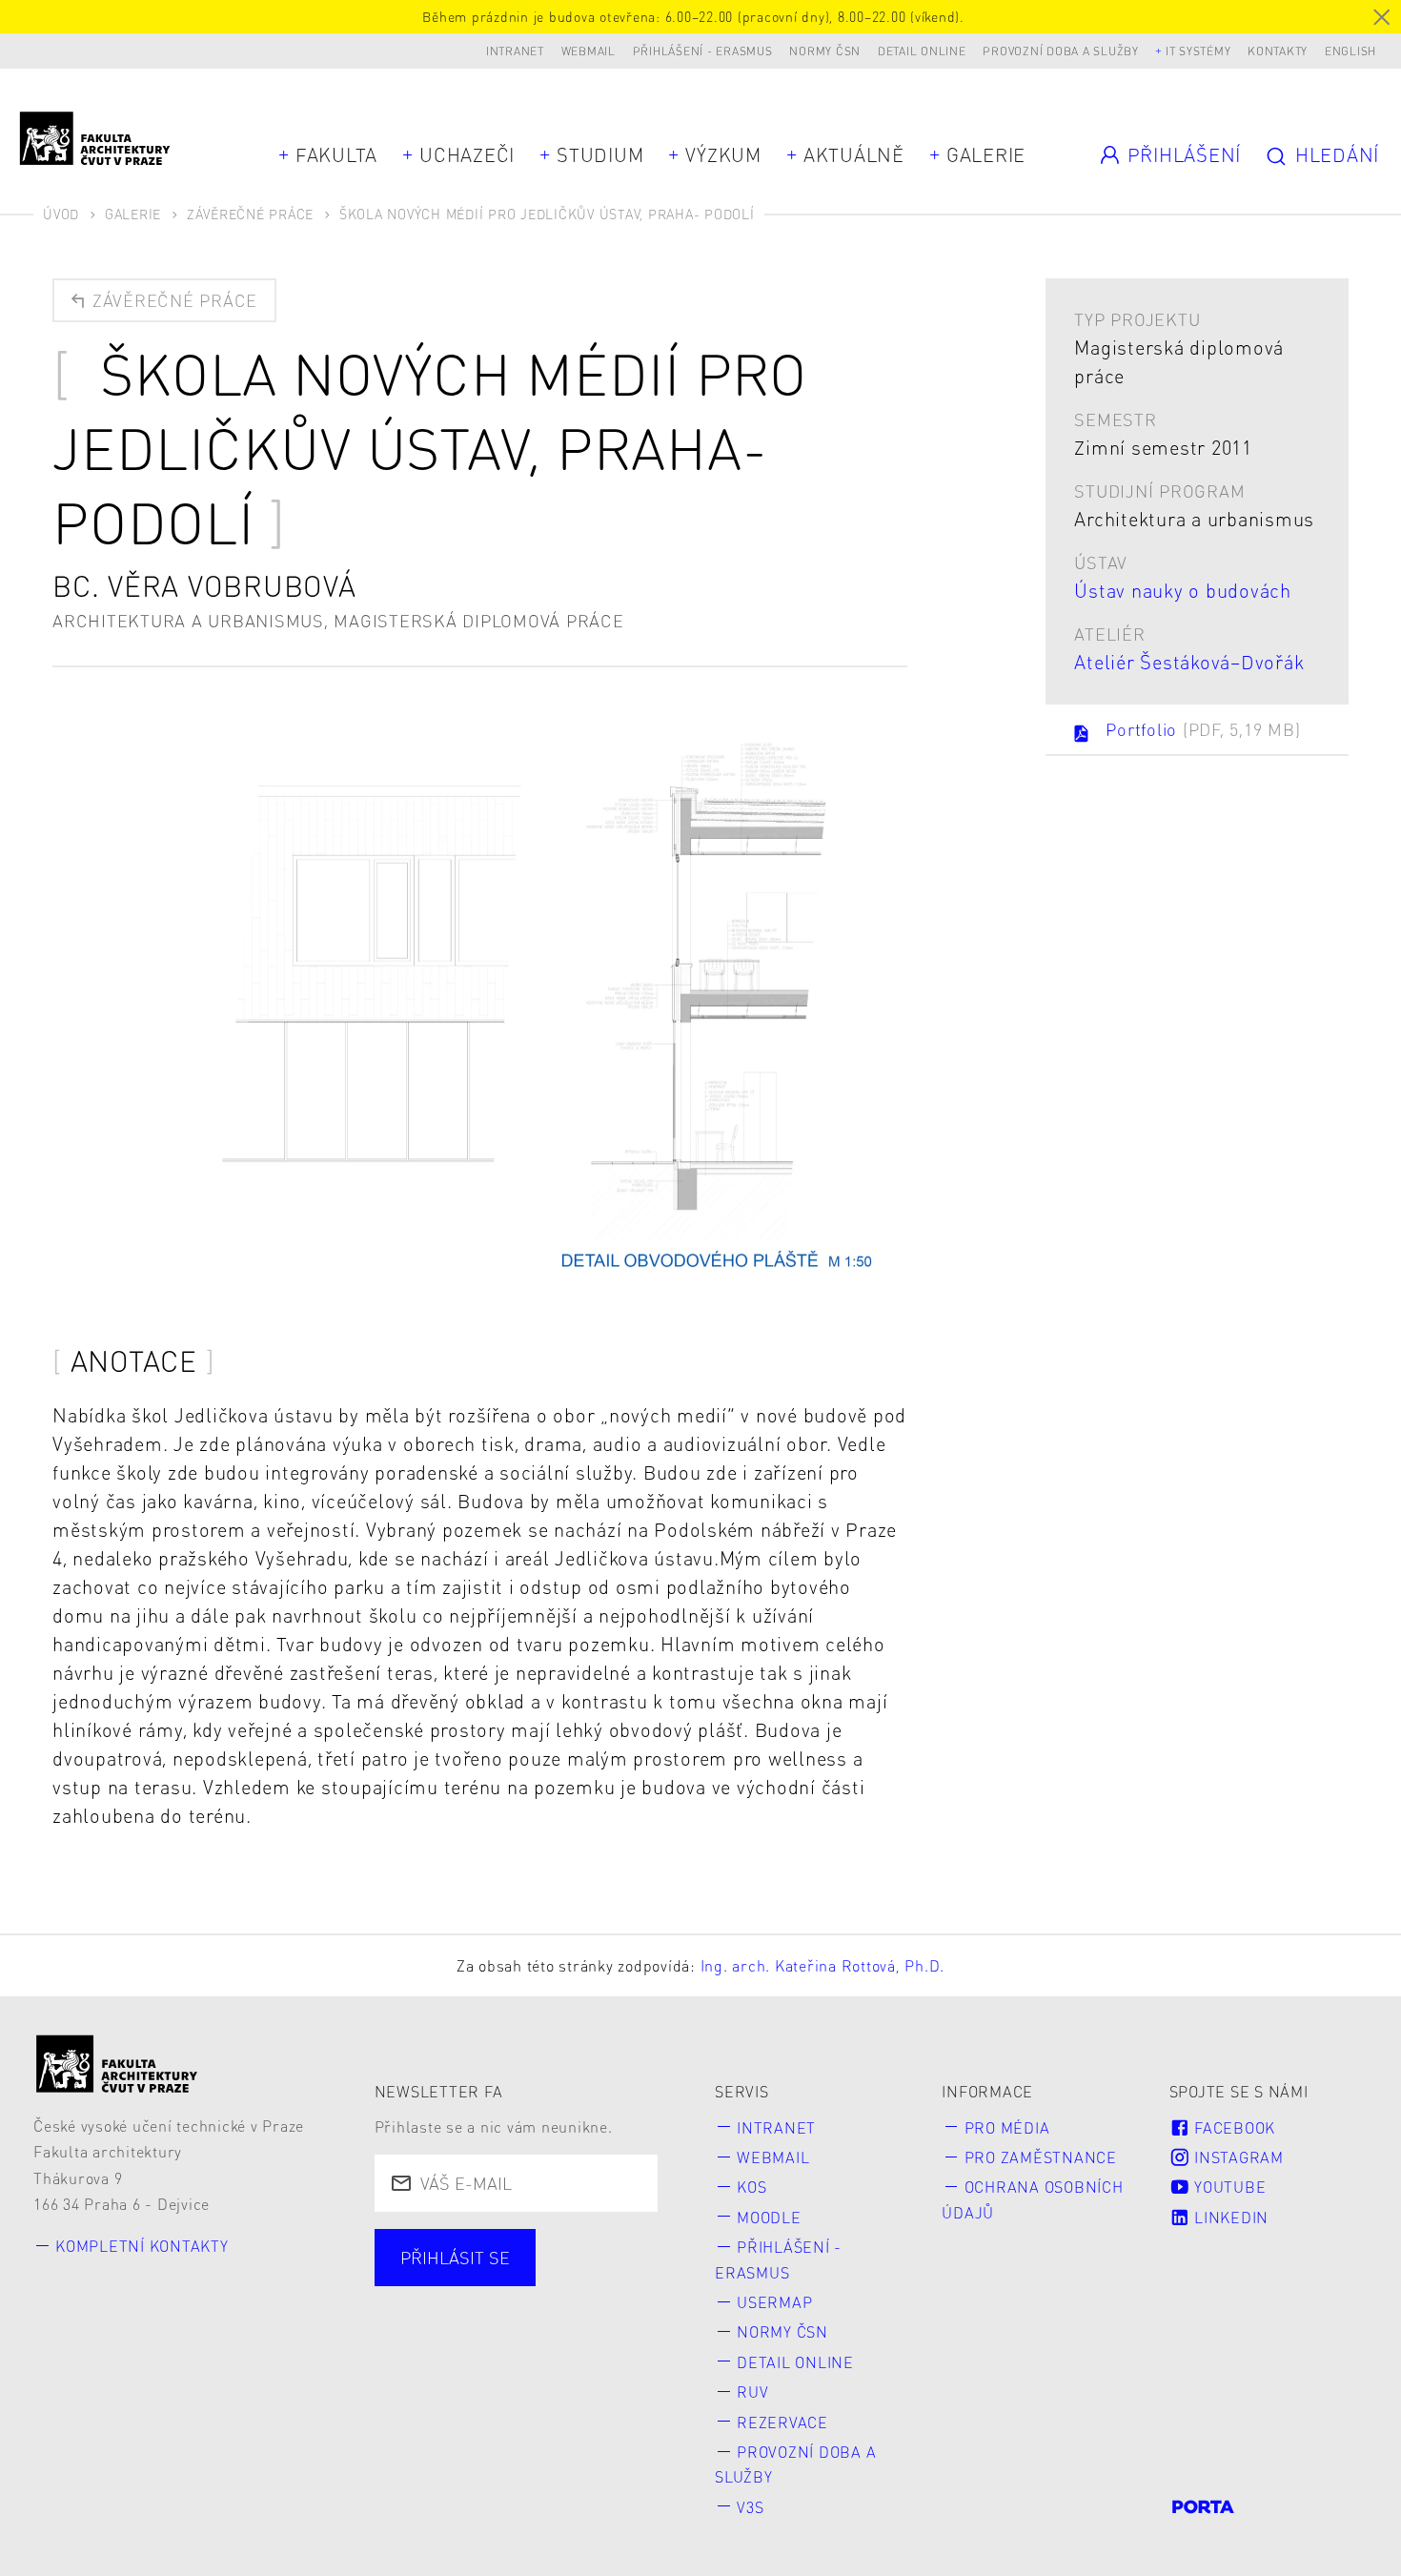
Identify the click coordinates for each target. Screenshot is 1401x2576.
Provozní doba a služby (1061, 51)
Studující (441, 2307)
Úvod (61, 214)
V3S (750, 2507)
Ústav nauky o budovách (1183, 590)
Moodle (769, 2217)
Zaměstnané (580, 2307)
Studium (600, 154)
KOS (751, 2187)
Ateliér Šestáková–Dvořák (1189, 662)
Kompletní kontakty (142, 2246)
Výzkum (723, 154)
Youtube (1228, 2187)
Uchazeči (467, 154)
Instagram (1237, 2157)
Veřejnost (554, 2341)
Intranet (515, 51)
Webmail (589, 51)
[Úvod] (117, 2064)
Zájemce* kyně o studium (509, 2375)
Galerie (986, 154)
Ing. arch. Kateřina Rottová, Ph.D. (823, 1965)
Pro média (1007, 2127)
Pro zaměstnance (1041, 2157)
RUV (752, 2392)
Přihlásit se (455, 2257)
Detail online (922, 51)
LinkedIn (1229, 2217)
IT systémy (1198, 51)
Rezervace (782, 2422)
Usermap (774, 2302)
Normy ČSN (825, 51)
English (1350, 51)
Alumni (434, 2341)
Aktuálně (854, 154)
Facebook (1232, 2127)
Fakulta (336, 154)
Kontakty (1278, 51)
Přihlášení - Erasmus (703, 51)
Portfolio (1203, 729)
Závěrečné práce (250, 214)
